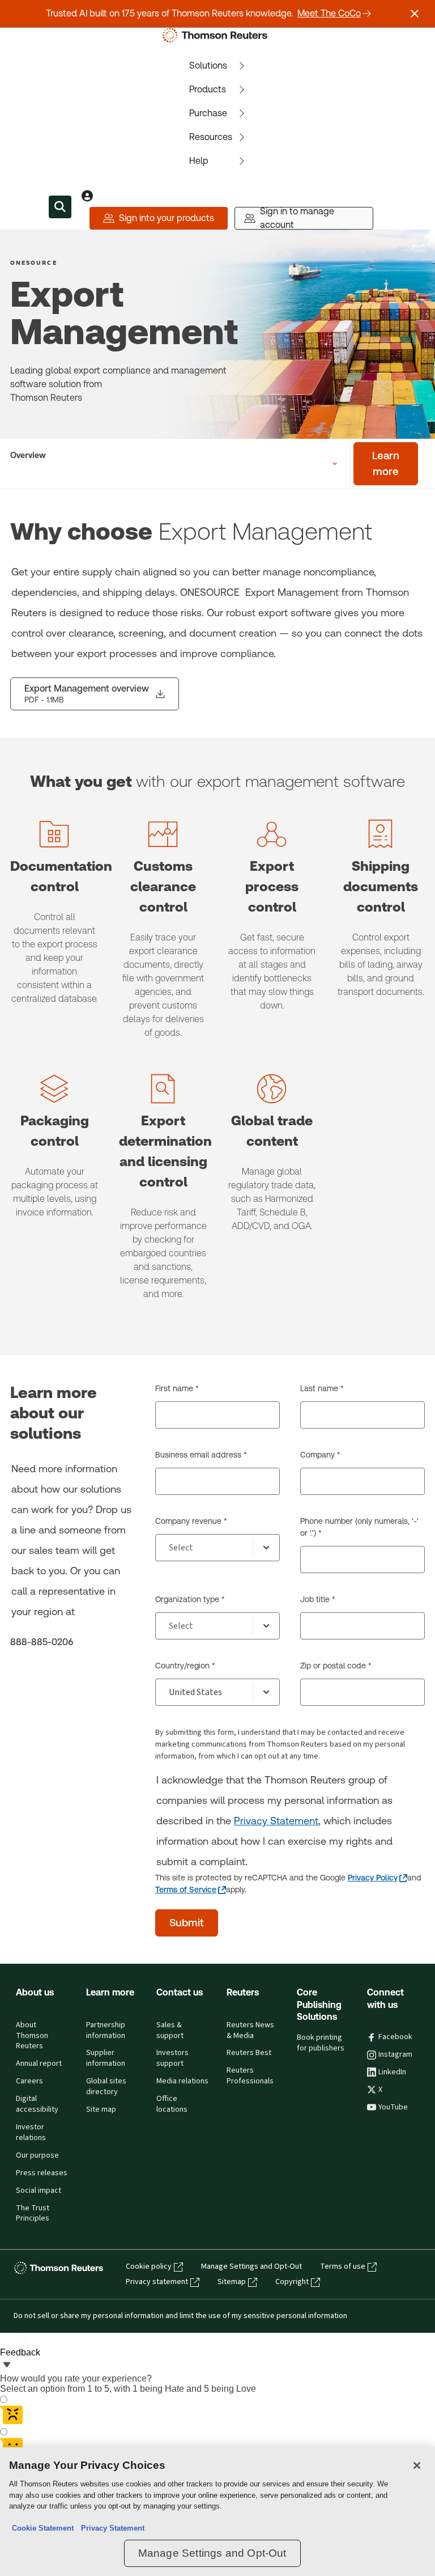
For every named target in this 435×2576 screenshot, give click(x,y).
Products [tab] (208, 89)
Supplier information (106, 2058)
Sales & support (170, 2030)
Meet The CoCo (329, 13)
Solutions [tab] (208, 65)
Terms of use (343, 2266)
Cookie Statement (43, 2528)
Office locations (172, 2104)
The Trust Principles (33, 2213)
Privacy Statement (276, 1821)
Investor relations (31, 2132)
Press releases (42, 2173)
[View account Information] (87, 196)
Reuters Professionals (250, 2076)
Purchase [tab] (208, 113)
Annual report (39, 2064)
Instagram (395, 2054)
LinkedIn (392, 2072)
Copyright (292, 2282)
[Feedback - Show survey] (7, 2366)
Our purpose (37, 2155)
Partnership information (106, 2030)
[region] (217, 2512)
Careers (29, 2081)
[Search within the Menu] (60, 207)
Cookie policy (149, 2266)
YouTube (393, 2107)
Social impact (39, 2191)
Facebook (395, 2037)
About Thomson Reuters (32, 2036)
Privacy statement (157, 2282)
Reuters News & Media (250, 2030)
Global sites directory (106, 2086)
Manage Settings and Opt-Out (251, 2266)
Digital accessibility (37, 2104)
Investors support (172, 2058)
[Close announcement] (415, 14)
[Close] (417, 2465)
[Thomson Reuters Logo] (217, 35)
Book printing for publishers (321, 2043)
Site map (101, 2109)
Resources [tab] (211, 137)
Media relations (182, 2081)
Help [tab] (199, 161)
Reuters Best (249, 2053)
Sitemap (232, 2282)
